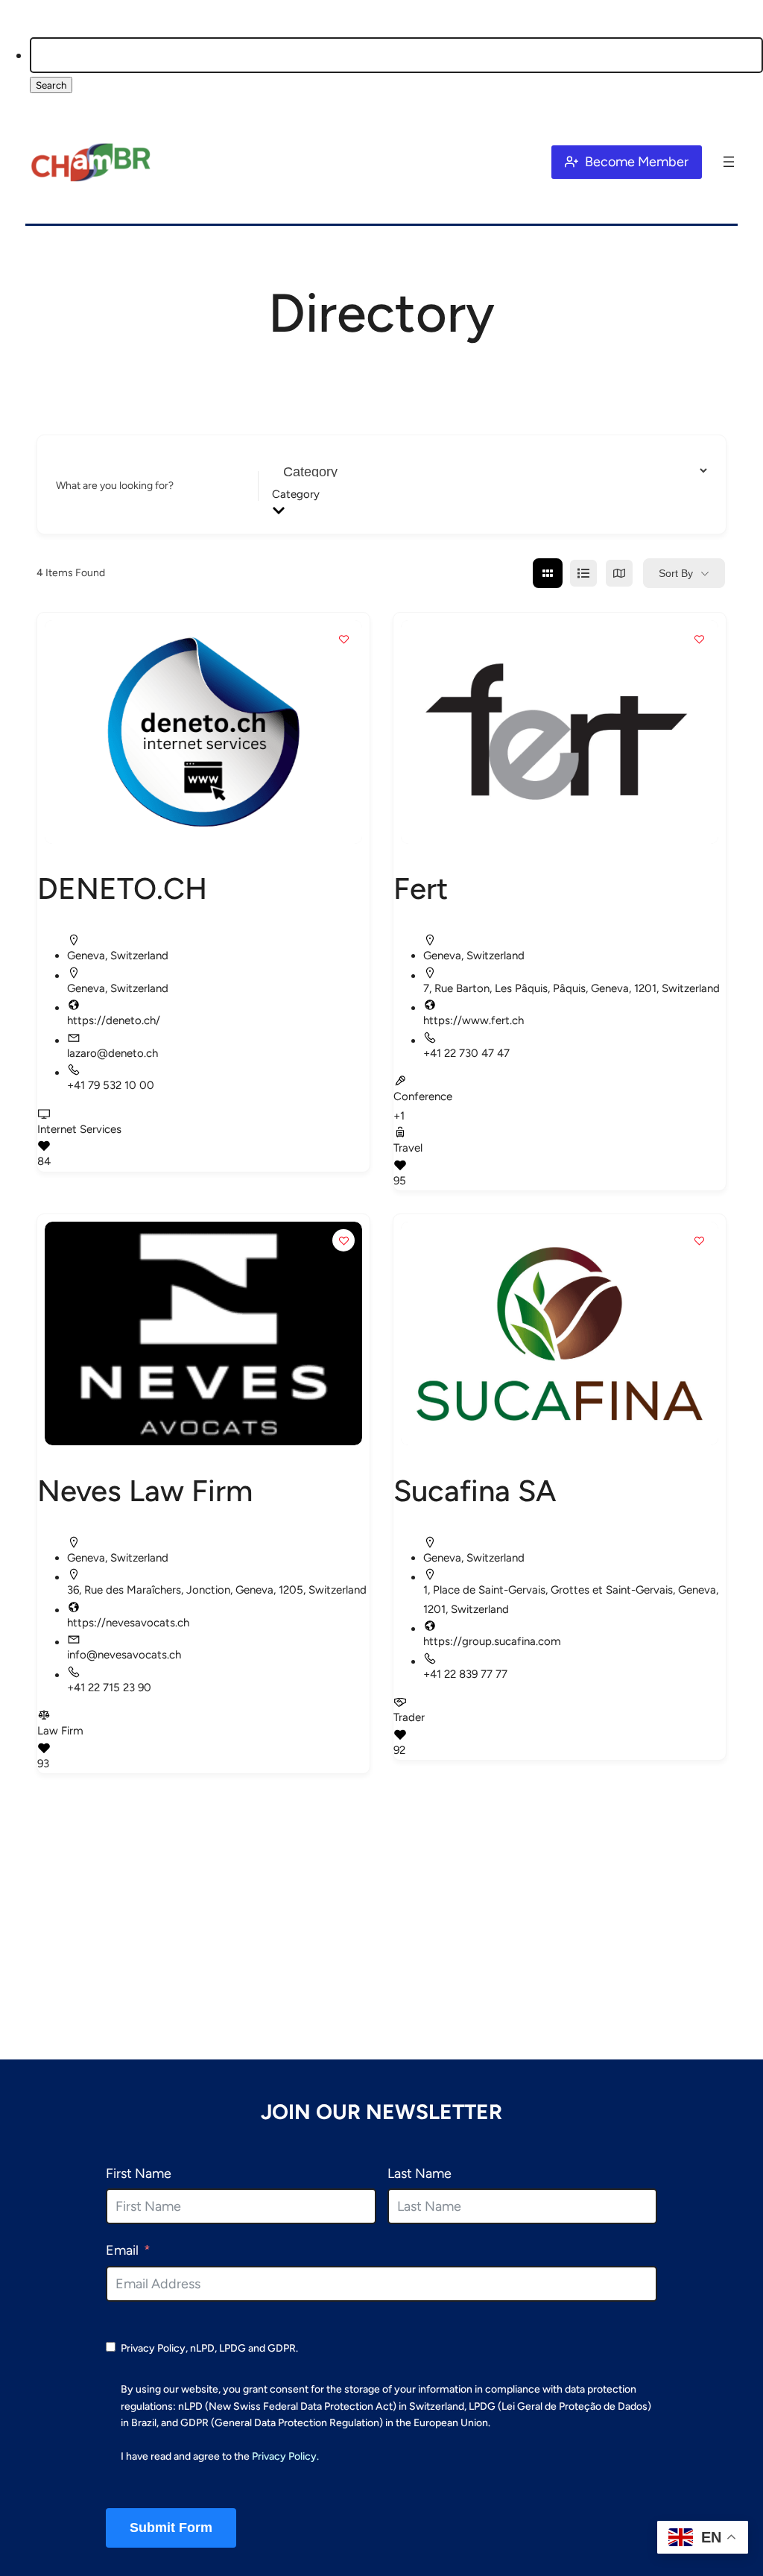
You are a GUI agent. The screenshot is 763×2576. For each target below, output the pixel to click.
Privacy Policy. (285, 2456)
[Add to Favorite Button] (343, 639)
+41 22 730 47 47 (466, 1053)
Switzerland (139, 956)
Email (122, 2250)
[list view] (583, 573)
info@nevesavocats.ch (124, 1655)
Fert (421, 888)
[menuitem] (396, 67)
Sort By (676, 573)
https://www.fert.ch (474, 1020)
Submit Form (171, 2528)
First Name (139, 2173)
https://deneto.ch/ (114, 1020)
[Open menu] (729, 162)
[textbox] (485, 494)
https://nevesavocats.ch (128, 1623)
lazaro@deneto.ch (113, 1053)
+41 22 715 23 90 (109, 1688)
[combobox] (485, 494)
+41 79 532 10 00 (111, 1085)
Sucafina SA (475, 1491)
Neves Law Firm (145, 1491)
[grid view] (548, 573)
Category (294, 486)
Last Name (420, 2173)
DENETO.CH (122, 888)
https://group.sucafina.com (492, 1641)
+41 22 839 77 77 (465, 1674)
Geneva (86, 956)
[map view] (619, 573)
